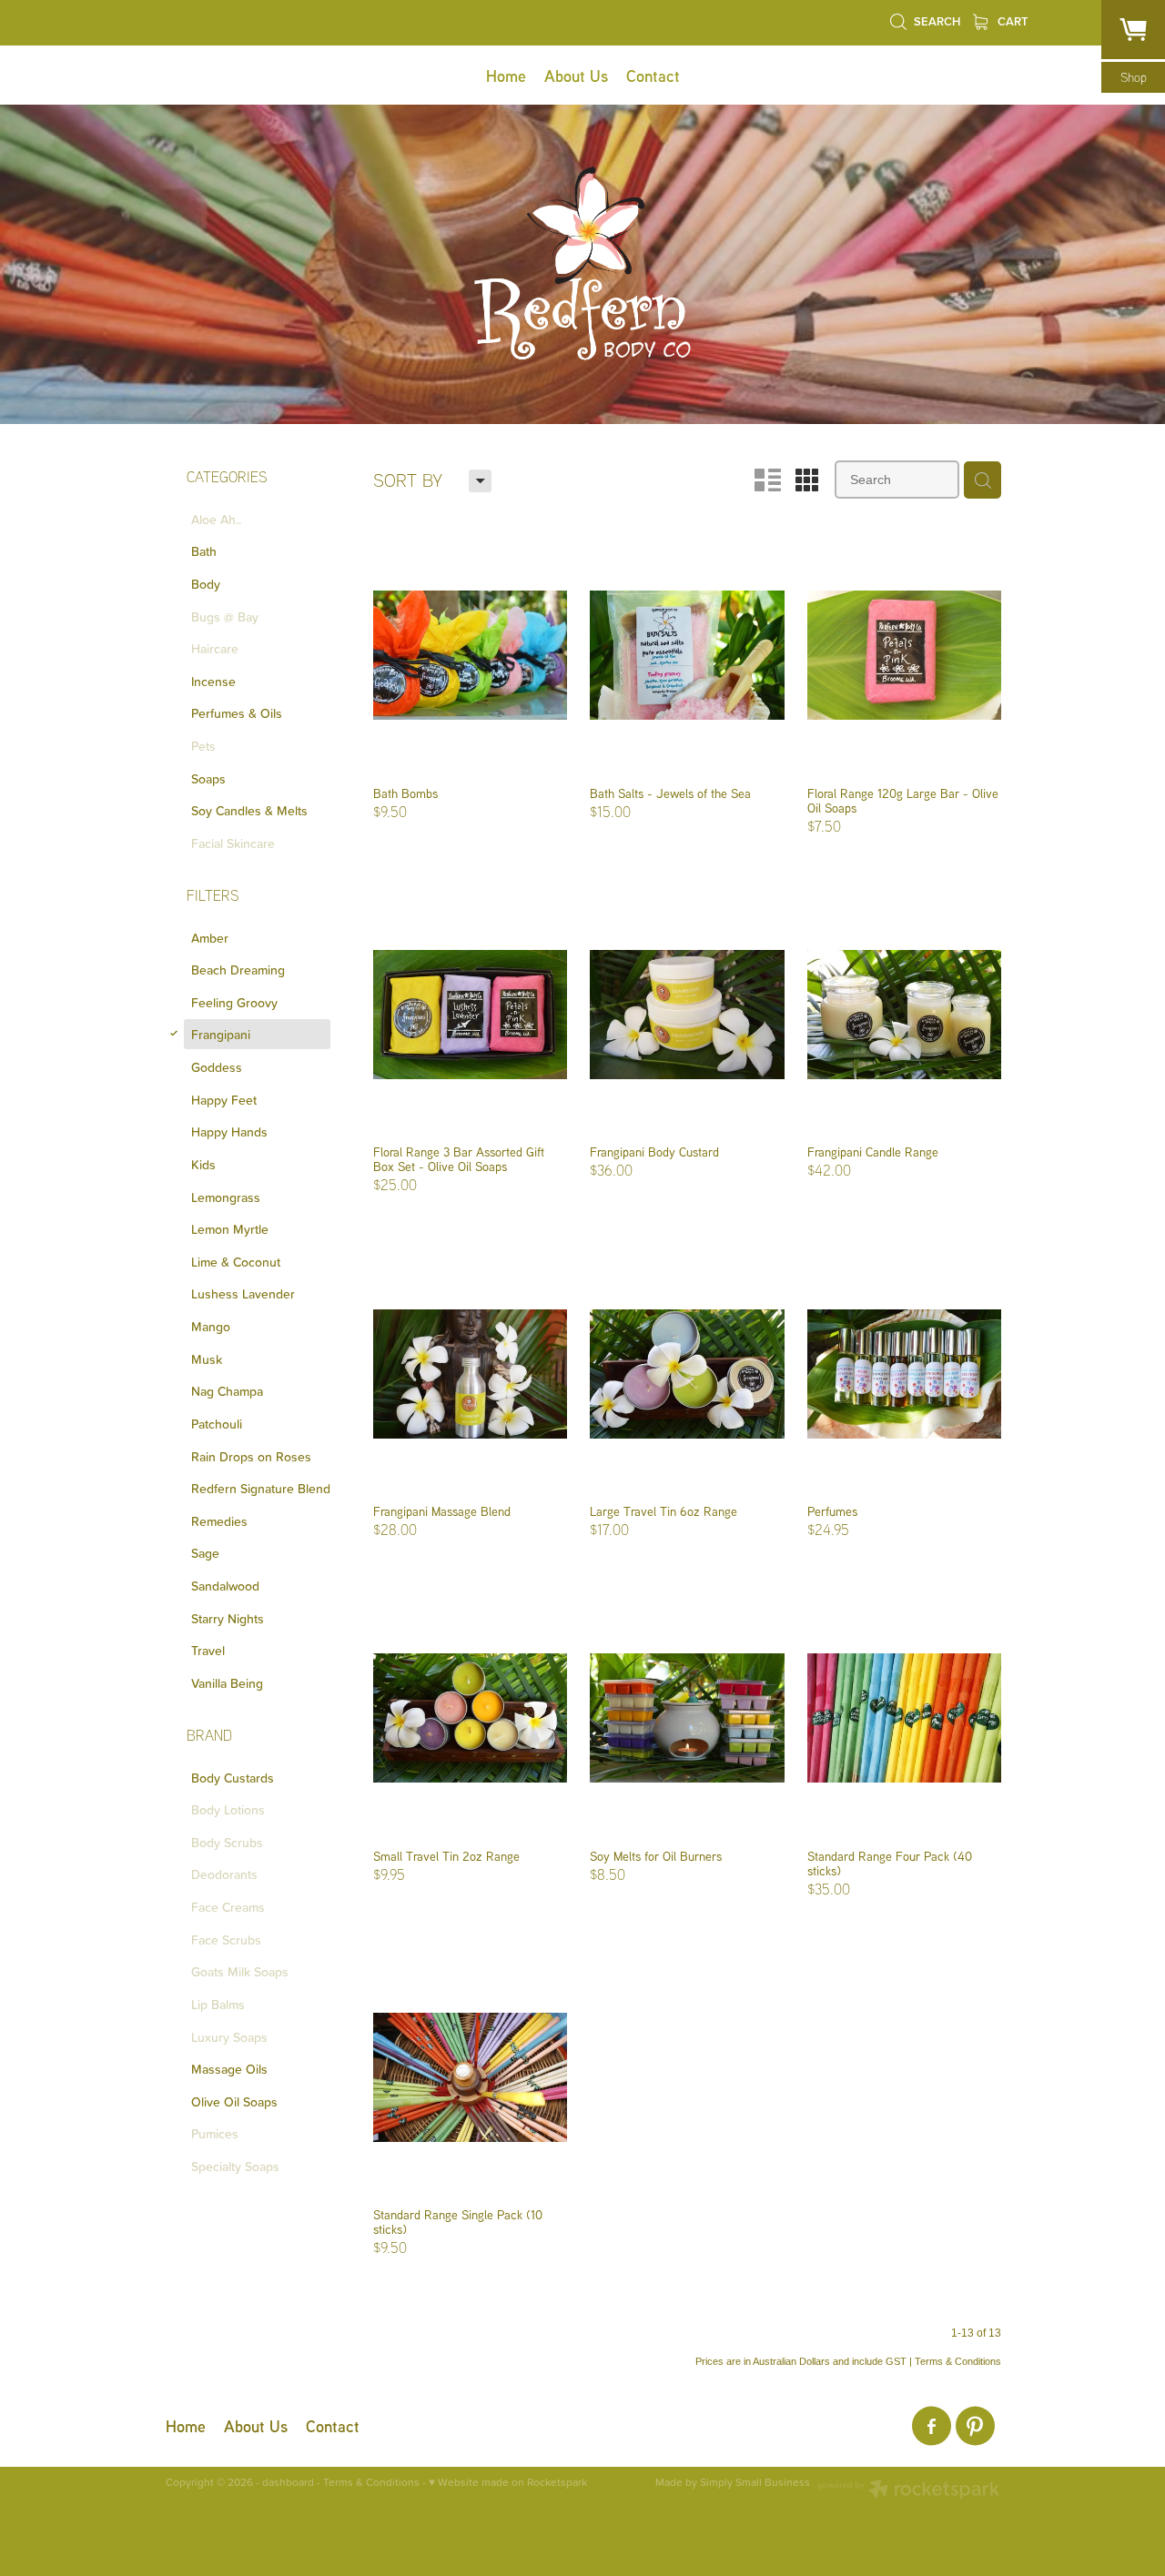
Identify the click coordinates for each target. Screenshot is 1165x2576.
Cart (1012, 21)
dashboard (288, 2482)
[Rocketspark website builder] (908, 2491)
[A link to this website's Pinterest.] (975, 2426)
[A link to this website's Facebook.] (932, 2426)
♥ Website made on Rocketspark (508, 2482)
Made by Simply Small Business (733, 2482)
